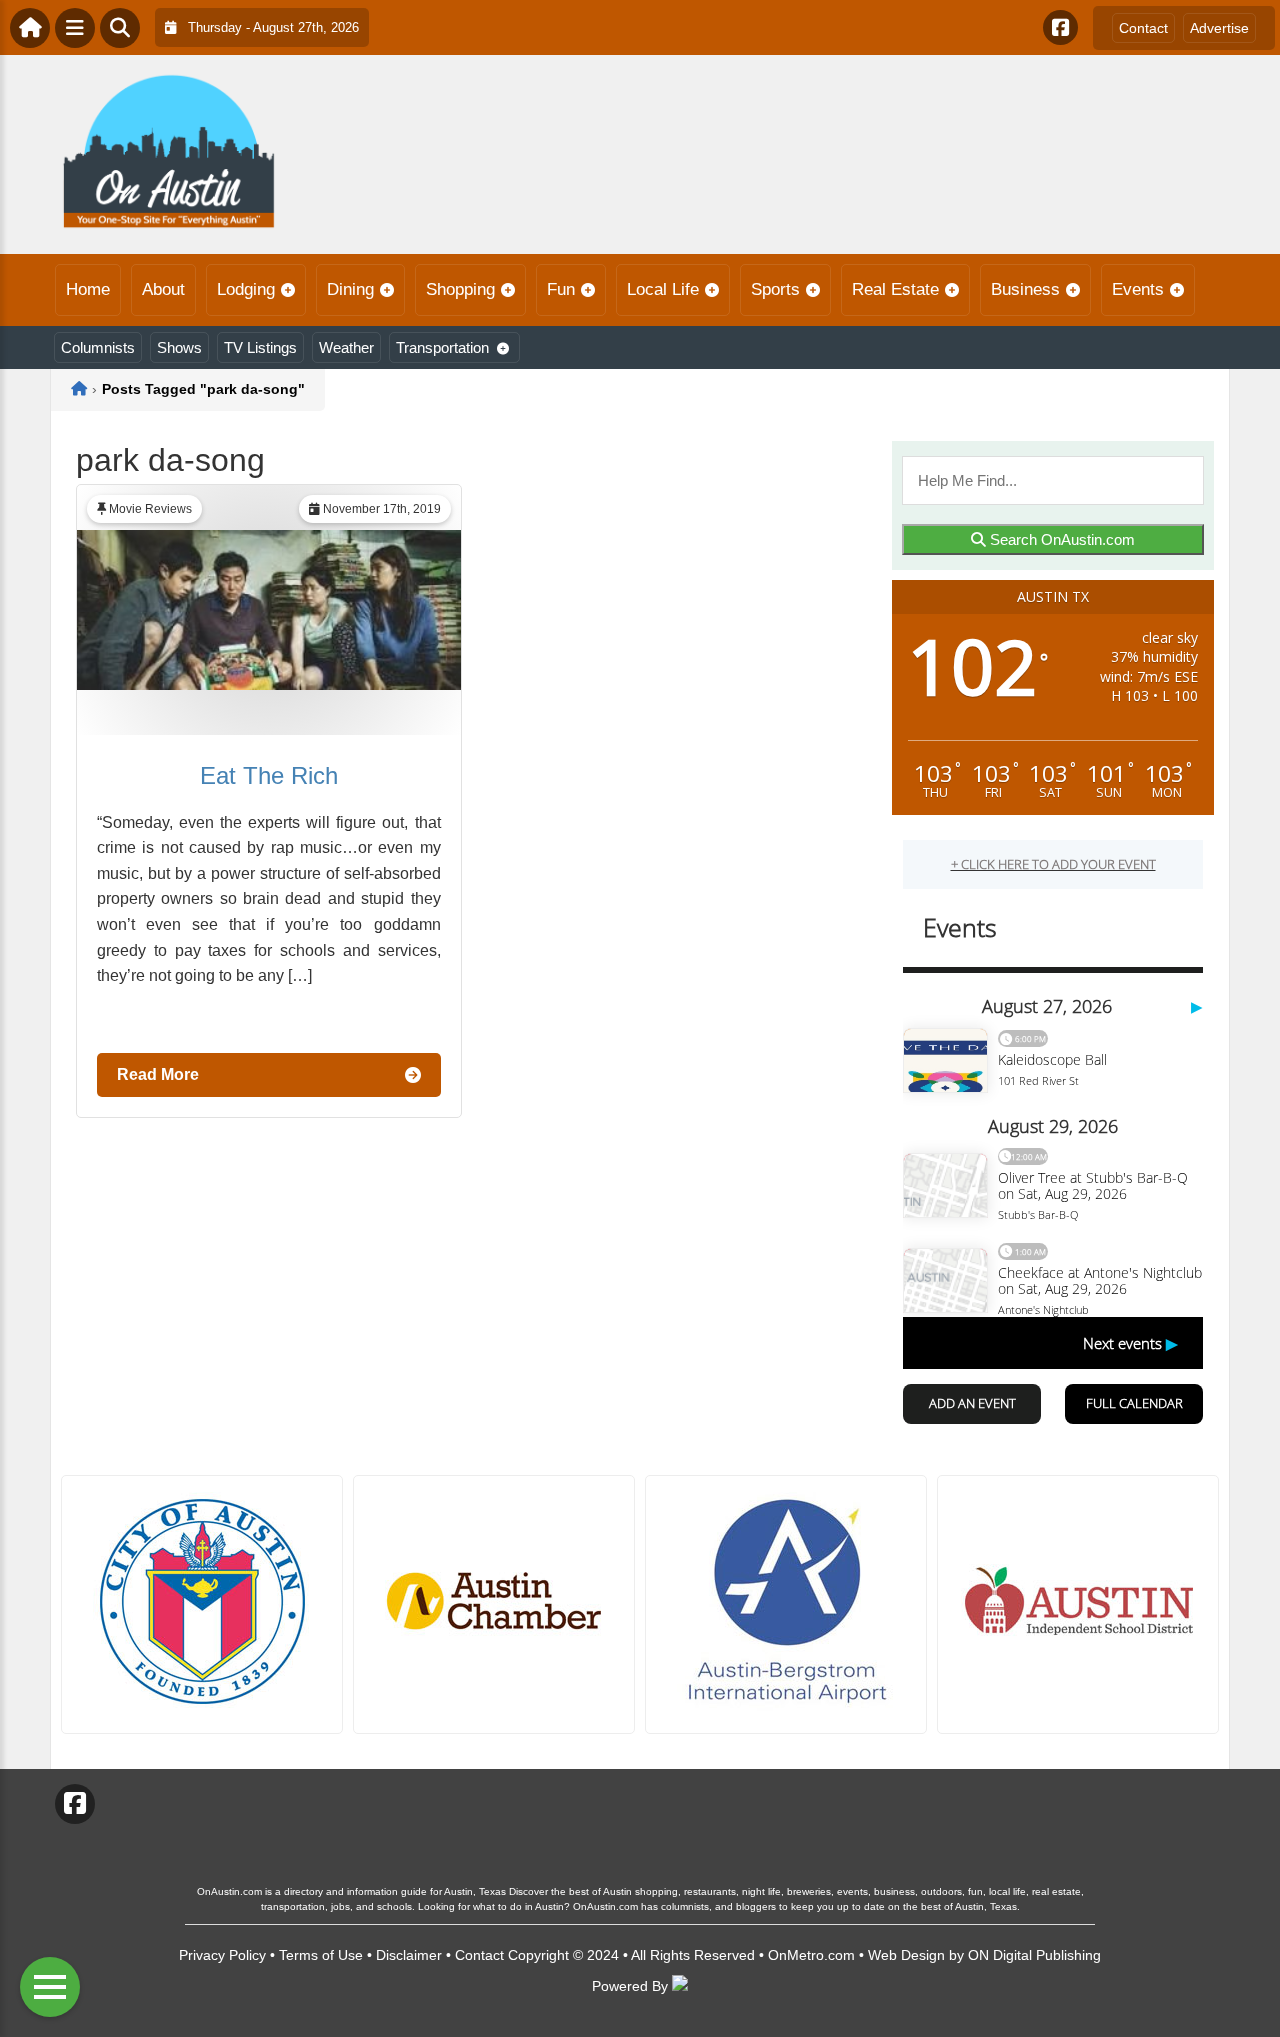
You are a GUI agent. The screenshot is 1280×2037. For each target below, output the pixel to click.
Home (88, 289)
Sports (775, 289)
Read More (158, 1074)
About (163, 289)
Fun (561, 289)
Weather (346, 347)
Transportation (442, 347)
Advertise (1219, 28)
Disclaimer (409, 1955)
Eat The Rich (269, 775)
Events (1138, 289)
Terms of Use (321, 1955)
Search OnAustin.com (1060, 539)
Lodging (246, 289)
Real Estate (895, 289)
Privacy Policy (222, 1955)
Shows (179, 347)
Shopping (460, 289)
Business (1025, 289)
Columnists (98, 347)
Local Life (663, 289)
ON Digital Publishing (1034, 1955)
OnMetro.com (811, 1955)
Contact (1143, 28)
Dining (350, 289)
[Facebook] (1060, 27)
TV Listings (260, 347)
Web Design (906, 1955)
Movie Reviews (150, 509)
